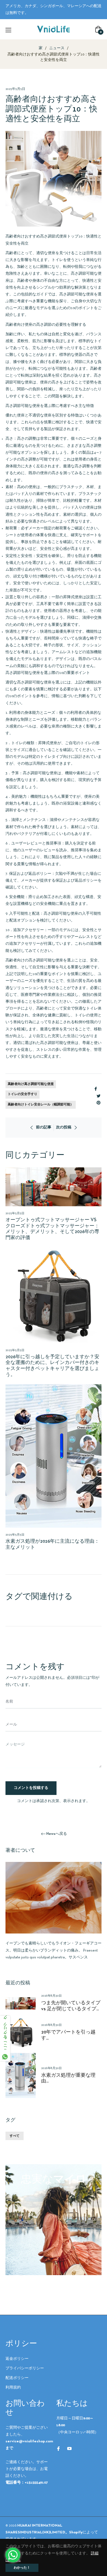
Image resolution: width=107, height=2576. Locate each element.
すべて (15, 2136)
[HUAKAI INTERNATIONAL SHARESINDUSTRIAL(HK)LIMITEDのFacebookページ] (58, 2449)
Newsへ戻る (57, 1834)
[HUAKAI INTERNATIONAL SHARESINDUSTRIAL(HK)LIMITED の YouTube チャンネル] (69, 2449)
